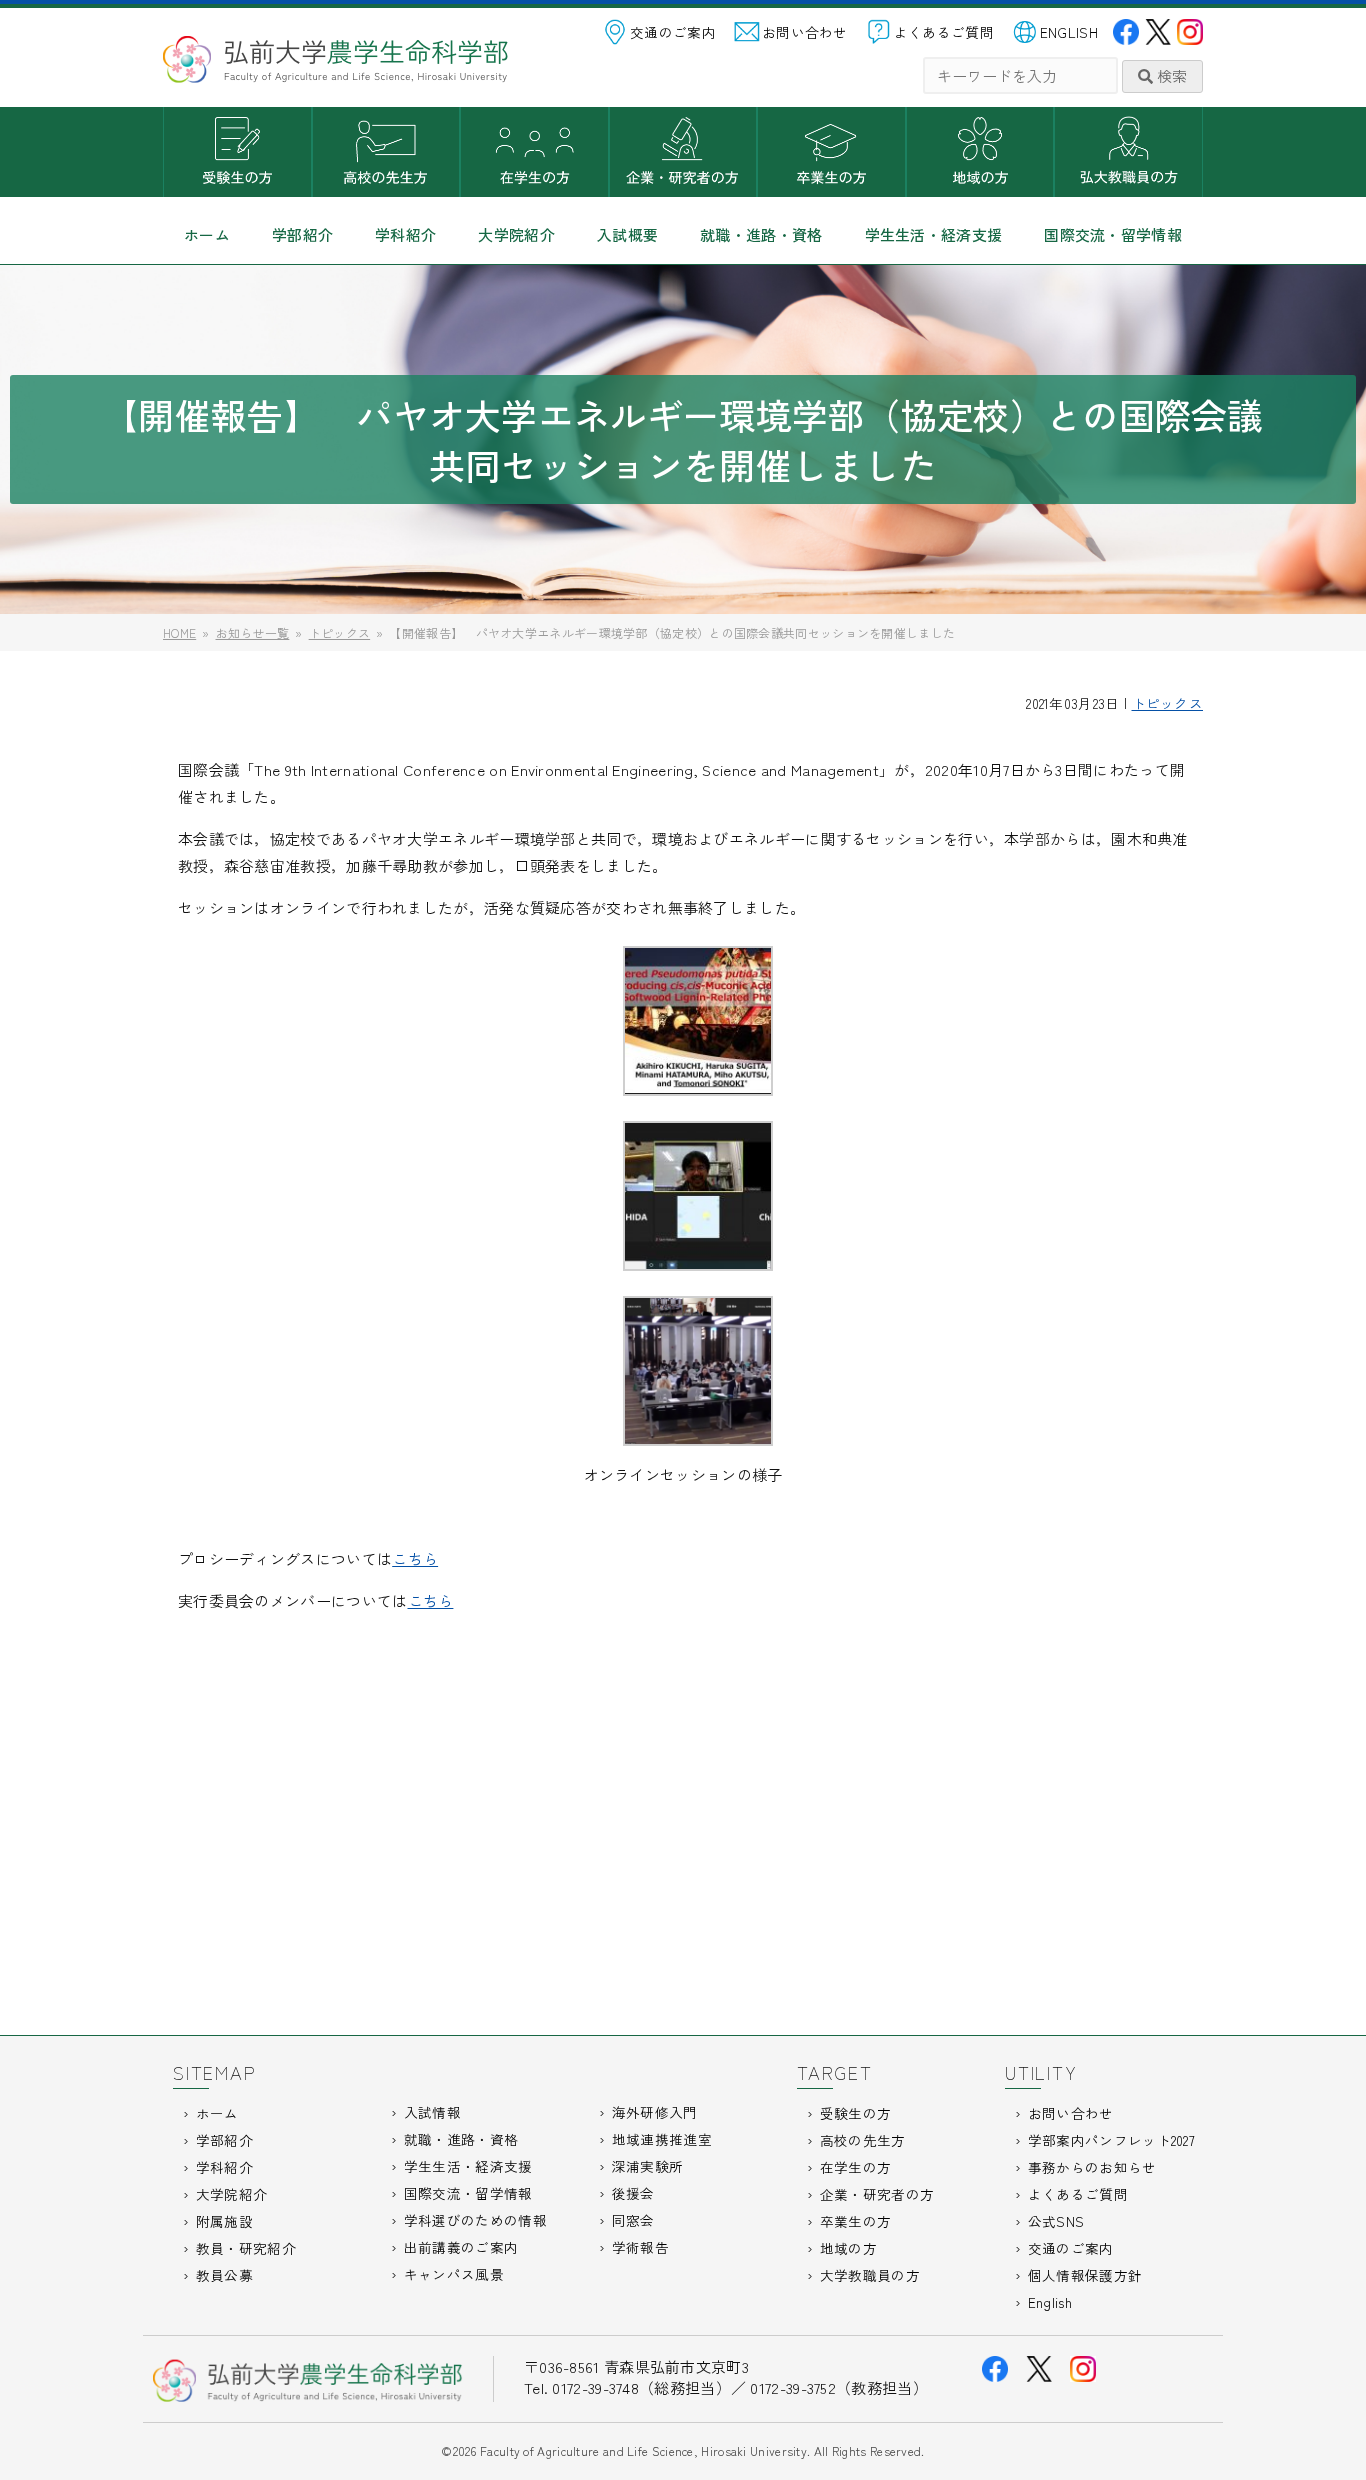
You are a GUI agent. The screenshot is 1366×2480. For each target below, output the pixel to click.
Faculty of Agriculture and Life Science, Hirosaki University (643, 2450)
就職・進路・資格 (761, 234)
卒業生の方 (831, 152)
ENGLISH (1069, 32)
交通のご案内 (673, 32)
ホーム (207, 234)
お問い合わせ (805, 32)
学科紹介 (405, 234)
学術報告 (640, 2247)
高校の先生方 (386, 152)
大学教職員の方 (1128, 152)
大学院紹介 (516, 234)
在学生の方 (534, 152)
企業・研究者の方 (683, 152)
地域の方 (980, 152)
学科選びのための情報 (475, 2220)
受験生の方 (237, 152)
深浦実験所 (648, 2166)
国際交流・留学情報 (1113, 234)
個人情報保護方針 (1085, 2275)
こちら (415, 1558)
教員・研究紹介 (246, 2248)
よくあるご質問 (944, 32)
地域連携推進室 (662, 2139)
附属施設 (224, 2221)
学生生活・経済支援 (934, 234)
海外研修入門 (655, 2112)
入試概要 (627, 234)
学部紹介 (302, 234)
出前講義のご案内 (461, 2247)
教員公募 (224, 2275)
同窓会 (633, 2220)
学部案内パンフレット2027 (1111, 2140)
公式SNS (1056, 2221)
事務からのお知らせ (1092, 2167)
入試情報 (432, 2112)
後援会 (633, 2193)
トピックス (1168, 703)
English (1050, 2302)
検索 (1170, 75)
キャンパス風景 (454, 2274)
